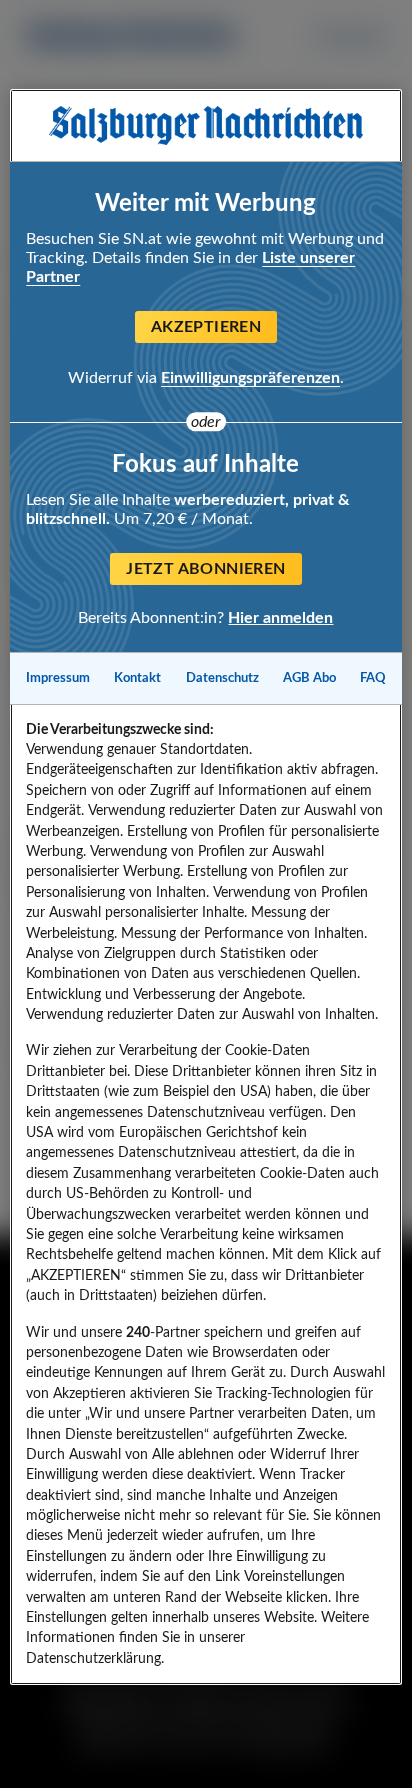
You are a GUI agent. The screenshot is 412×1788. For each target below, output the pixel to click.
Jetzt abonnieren (205, 569)
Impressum (58, 678)
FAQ (373, 678)
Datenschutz (222, 678)
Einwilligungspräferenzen (250, 378)
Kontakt (137, 678)
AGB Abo (309, 678)
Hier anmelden (280, 618)
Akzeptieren (206, 327)
